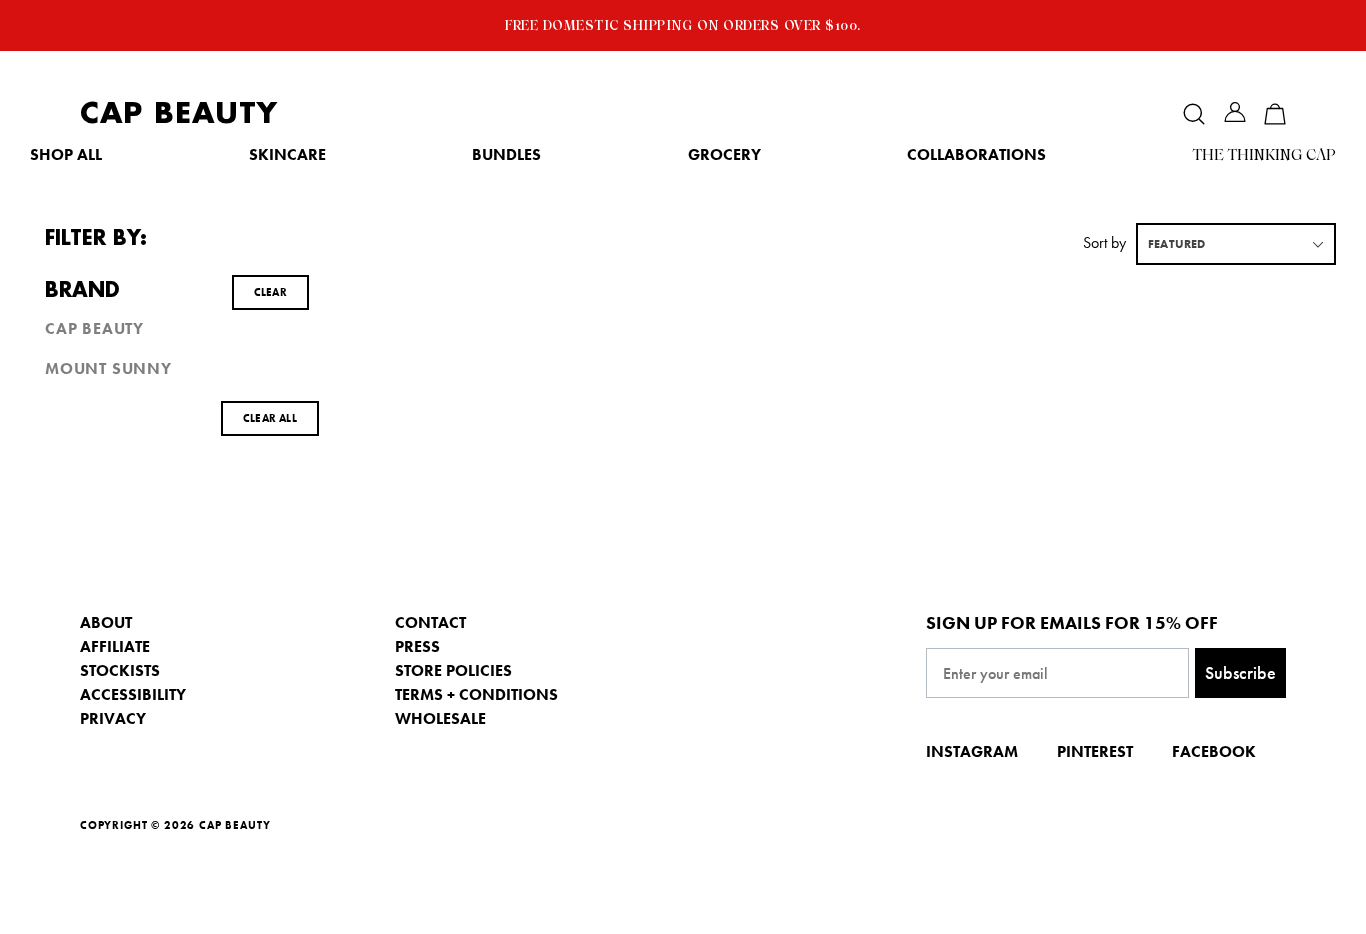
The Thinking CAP (1264, 155)
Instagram (972, 751)
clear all (270, 418)
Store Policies (453, 670)
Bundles (506, 155)
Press (417, 646)
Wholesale (440, 718)
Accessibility (133, 694)
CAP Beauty (179, 113)
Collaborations (976, 155)
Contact (430, 622)
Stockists (120, 670)
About (106, 622)
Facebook (1214, 751)
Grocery (724, 155)
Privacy (113, 718)
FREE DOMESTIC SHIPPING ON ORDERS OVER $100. (683, 25)
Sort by (1104, 242)
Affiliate (115, 646)
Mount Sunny (108, 369)
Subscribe (1240, 672)
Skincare (287, 155)
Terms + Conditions (476, 694)
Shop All (66, 155)
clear (270, 292)
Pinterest (1095, 751)
